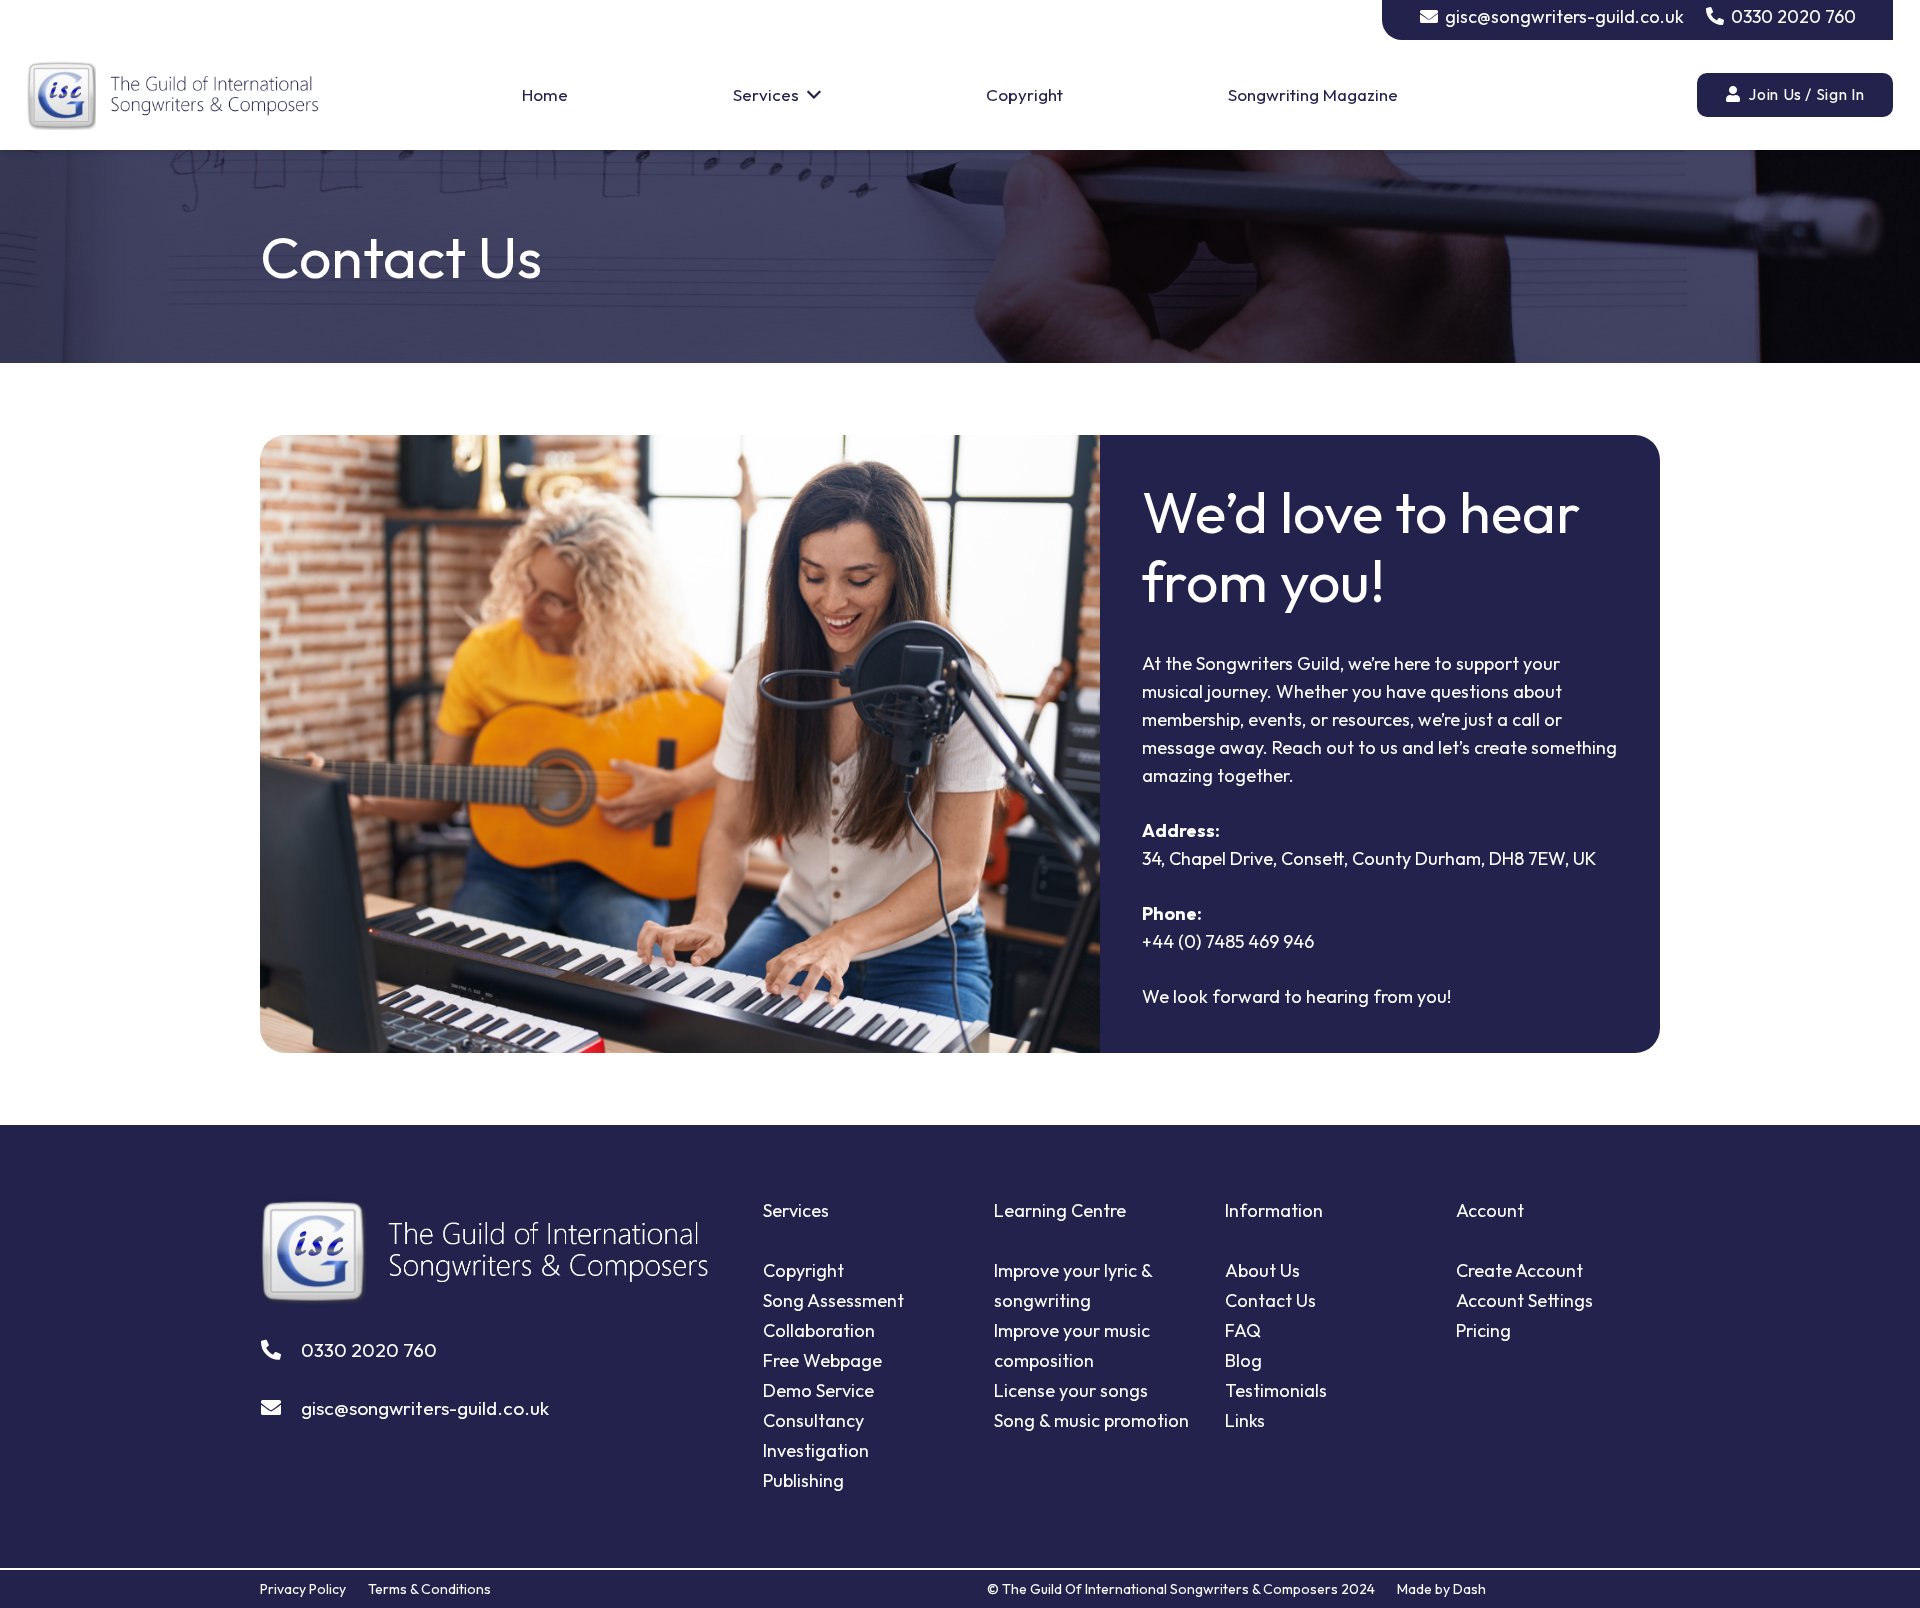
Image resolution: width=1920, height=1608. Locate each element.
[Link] (173, 95)
